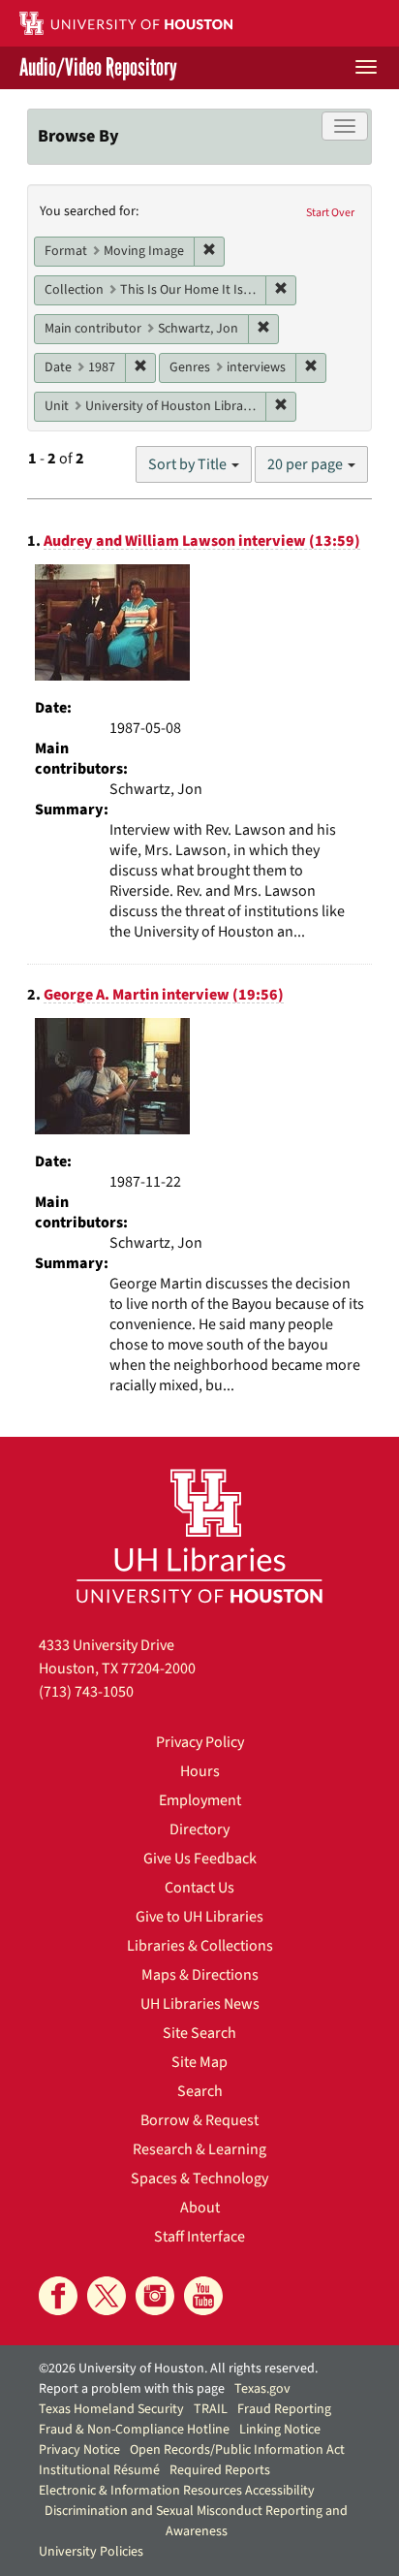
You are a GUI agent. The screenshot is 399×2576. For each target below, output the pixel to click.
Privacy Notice (79, 2450)
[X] (107, 2296)
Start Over (330, 213)
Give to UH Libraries (199, 1917)
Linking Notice (280, 2430)
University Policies (91, 2552)
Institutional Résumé (99, 2470)
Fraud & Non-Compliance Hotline (134, 2430)
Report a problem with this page (132, 2389)
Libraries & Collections (200, 1946)
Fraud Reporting (284, 2409)
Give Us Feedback (200, 1859)
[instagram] (155, 2296)
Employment (200, 1800)
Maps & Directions (200, 1975)
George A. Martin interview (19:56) (164, 995)
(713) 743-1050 (86, 1692)
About (200, 2208)
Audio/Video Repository (98, 68)
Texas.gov (262, 2389)
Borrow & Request (199, 2120)
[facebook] (58, 2296)
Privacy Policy (200, 1742)
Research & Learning (199, 2149)
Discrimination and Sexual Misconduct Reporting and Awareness (196, 2521)
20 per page (307, 464)
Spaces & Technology (199, 2178)
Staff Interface (199, 2237)
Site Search (199, 2033)
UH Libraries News (200, 2004)
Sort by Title (189, 464)
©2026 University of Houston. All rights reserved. (178, 2369)
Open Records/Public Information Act (237, 2450)
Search (200, 2091)
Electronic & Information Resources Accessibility (177, 2491)
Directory (199, 1829)
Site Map (199, 2062)
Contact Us (199, 1888)
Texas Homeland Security (111, 2409)
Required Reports (220, 2470)
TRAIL (211, 2409)
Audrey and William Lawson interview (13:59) (202, 541)
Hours (200, 1771)
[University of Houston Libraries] (199, 1535)
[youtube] (203, 2296)
